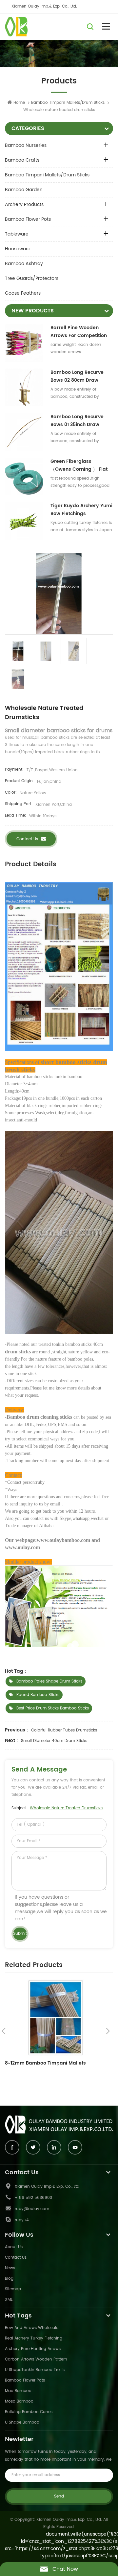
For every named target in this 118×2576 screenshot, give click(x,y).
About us (14, 2247)
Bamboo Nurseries (26, 145)
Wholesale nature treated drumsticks (66, 1808)
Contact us (27, 839)
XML (9, 2300)
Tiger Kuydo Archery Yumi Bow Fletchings (81, 510)
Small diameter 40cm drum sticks (54, 1741)
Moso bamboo (19, 2401)
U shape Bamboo (22, 2422)
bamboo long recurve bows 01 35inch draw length (77, 421)
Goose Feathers (23, 293)
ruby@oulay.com (32, 2209)
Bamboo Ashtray (24, 264)
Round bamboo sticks (38, 1695)
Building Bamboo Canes (29, 2412)
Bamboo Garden (24, 190)
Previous (4, 2031)
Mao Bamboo (18, 2391)
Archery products (24, 204)
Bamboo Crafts (22, 160)
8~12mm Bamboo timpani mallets (45, 2063)
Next (108, 2031)
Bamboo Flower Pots (28, 219)
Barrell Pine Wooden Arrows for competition (79, 332)
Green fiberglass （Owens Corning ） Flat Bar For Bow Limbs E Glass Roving (82, 465)
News (10, 2268)
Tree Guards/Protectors (32, 278)
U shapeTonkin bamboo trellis (35, 2370)
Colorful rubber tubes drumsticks (64, 1730)
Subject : (57, 1808)
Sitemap (13, 2289)
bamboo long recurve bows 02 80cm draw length (77, 376)
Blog (9, 2279)
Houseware (18, 249)
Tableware (17, 234)
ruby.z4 (22, 2220)
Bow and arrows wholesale (32, 2328)
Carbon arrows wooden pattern (36, 2359)
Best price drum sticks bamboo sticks (53, 1708)
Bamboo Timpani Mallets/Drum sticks (47, 175)
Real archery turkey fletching (34, 2338)
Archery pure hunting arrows (33, 2349)
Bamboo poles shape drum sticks (49, 1681)
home (19, 103)
